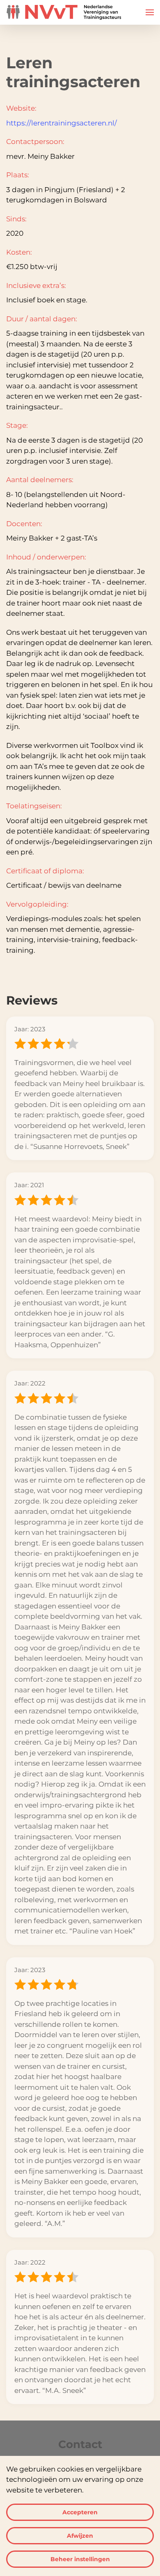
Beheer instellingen (80, 2559)
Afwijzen (80, 2536)
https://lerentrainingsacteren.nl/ (62, 123)
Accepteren (80, 2512)
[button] (150, 12)
